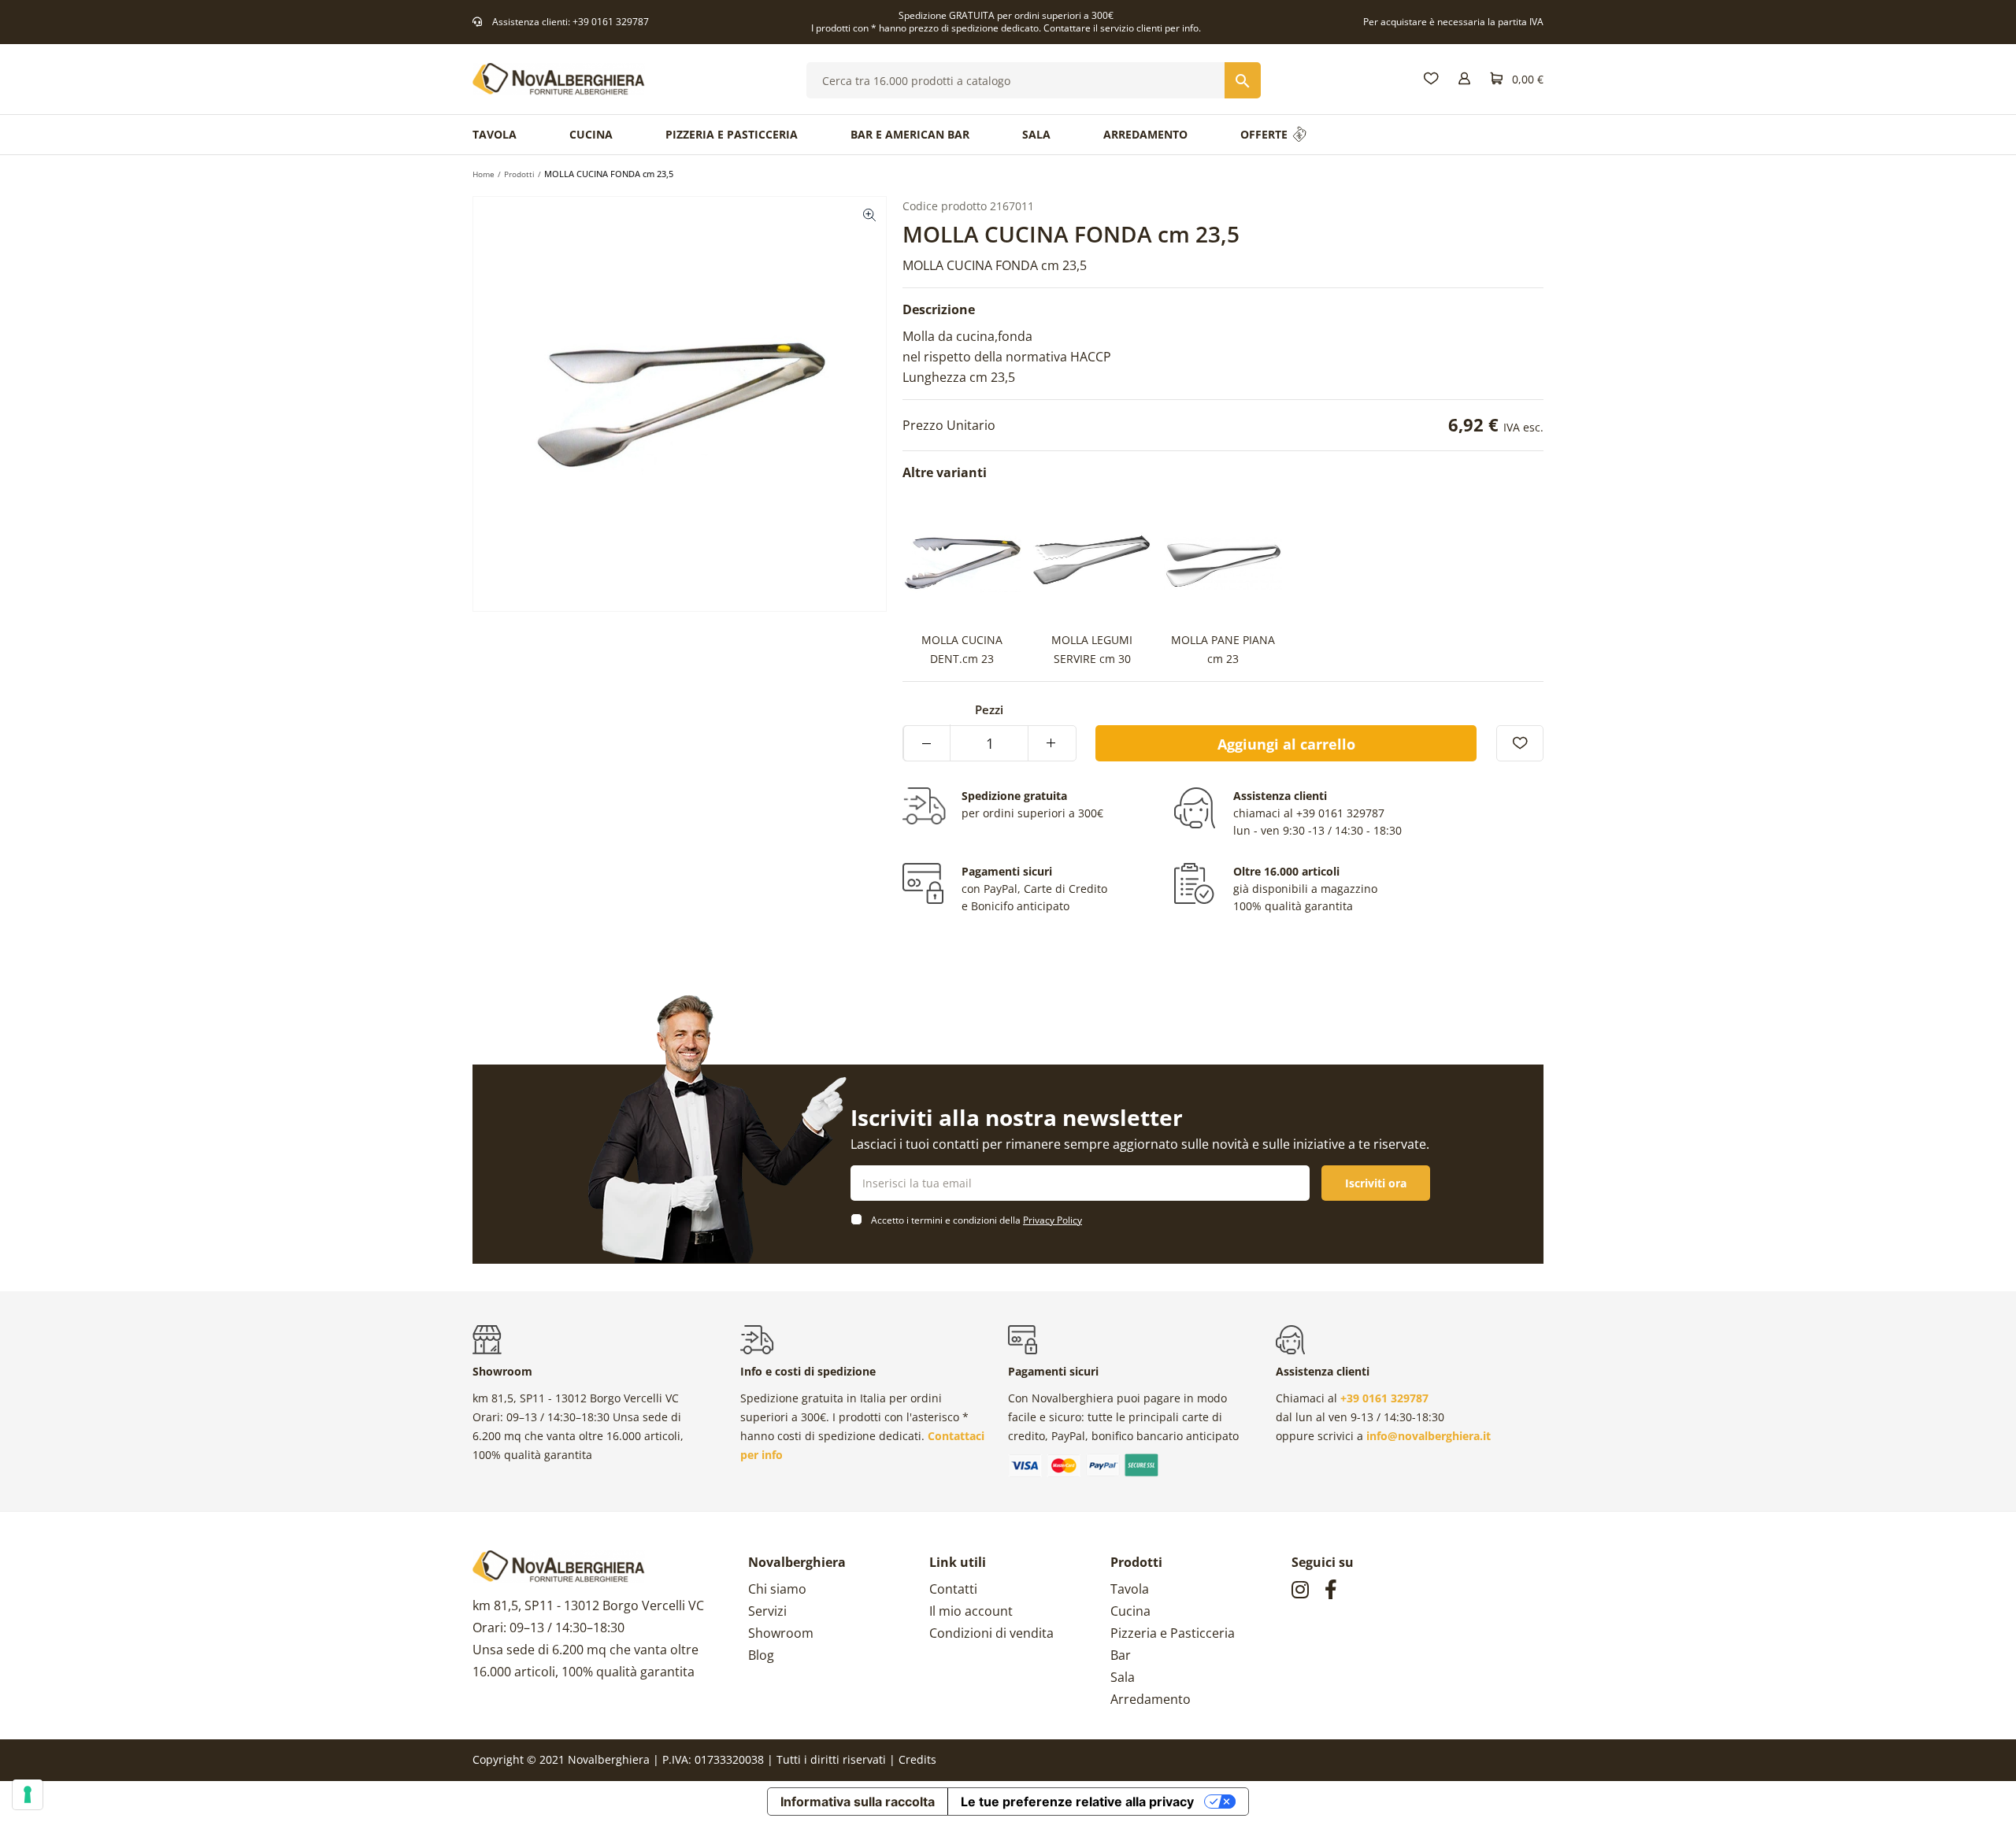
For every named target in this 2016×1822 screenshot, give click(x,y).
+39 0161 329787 (611, 22)
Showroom (781, 1633)
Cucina (1130, 1611)
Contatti (953, 1589)
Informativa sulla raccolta (858, 1802)
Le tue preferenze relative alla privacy (1077, 1802)
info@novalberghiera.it (1429, 1436)
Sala (1123, 1677)
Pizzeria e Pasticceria (1173, 1633)
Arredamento (1151, 1699)
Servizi (767, 1611)
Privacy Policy (1052, 1220)
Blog (761, 1655)
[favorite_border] (1520, 743)
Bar (1121, 1655)
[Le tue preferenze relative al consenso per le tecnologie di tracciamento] (28, 1794)
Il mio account (971, 1611)
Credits (917, 1759)
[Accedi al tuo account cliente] (1464, 79)
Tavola (1130, 1589)
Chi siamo (777, 1589)
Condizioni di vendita (991, 1633)
